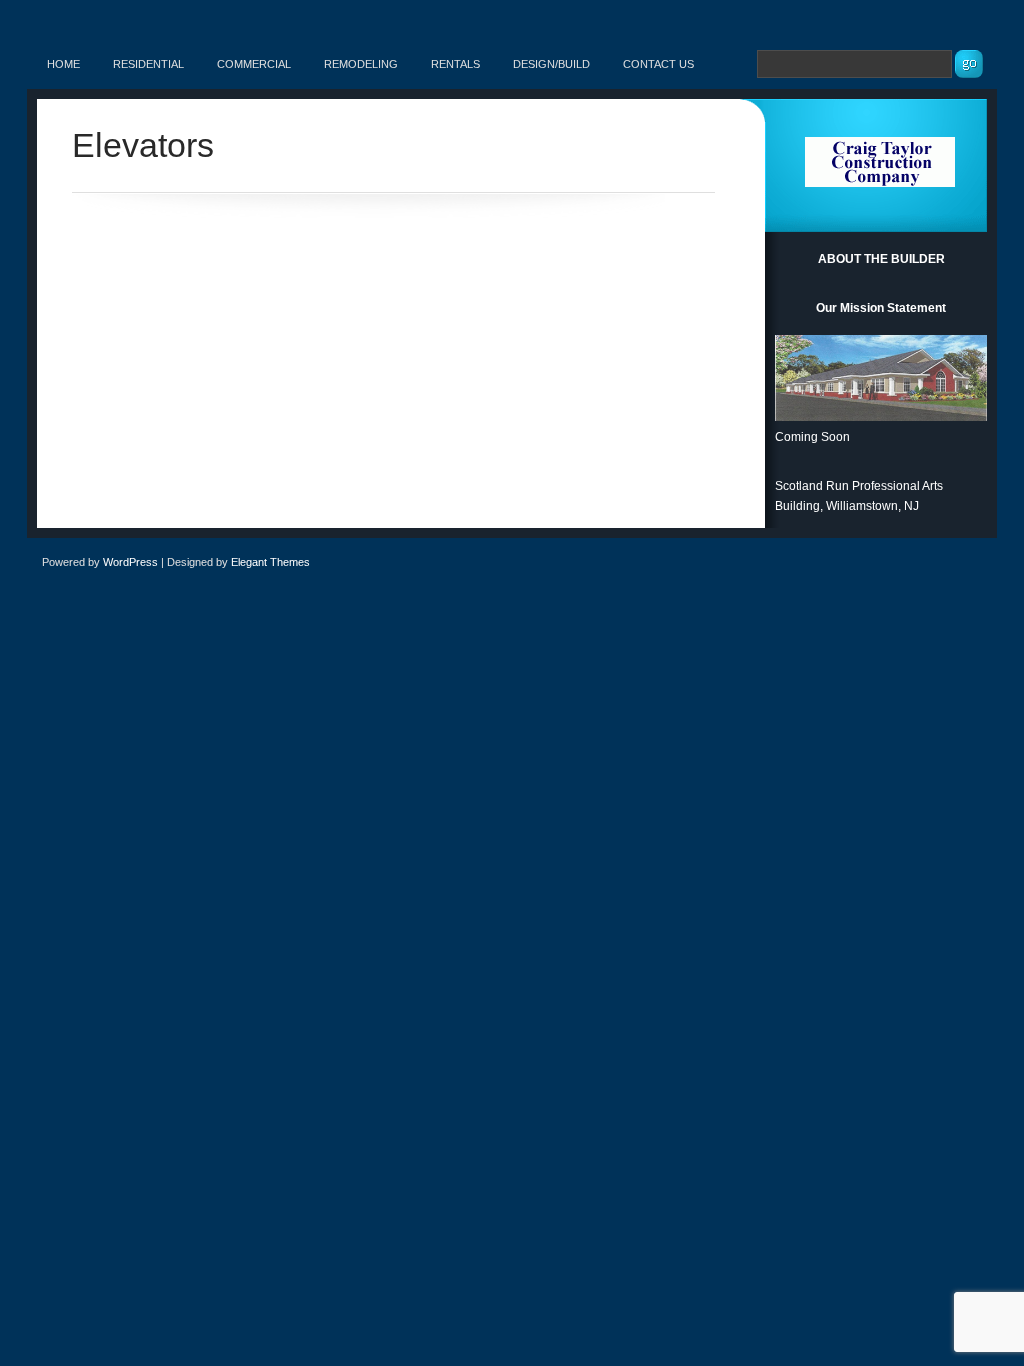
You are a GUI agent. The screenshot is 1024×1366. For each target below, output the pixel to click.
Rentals (455, 64)
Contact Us (658, 64)
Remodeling (361, 64)
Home (63, 64)
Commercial (254, 64)
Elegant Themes (270, 562)
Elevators (143, 145)
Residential (148, 64)
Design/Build (551, 64)
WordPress (130, 562)
